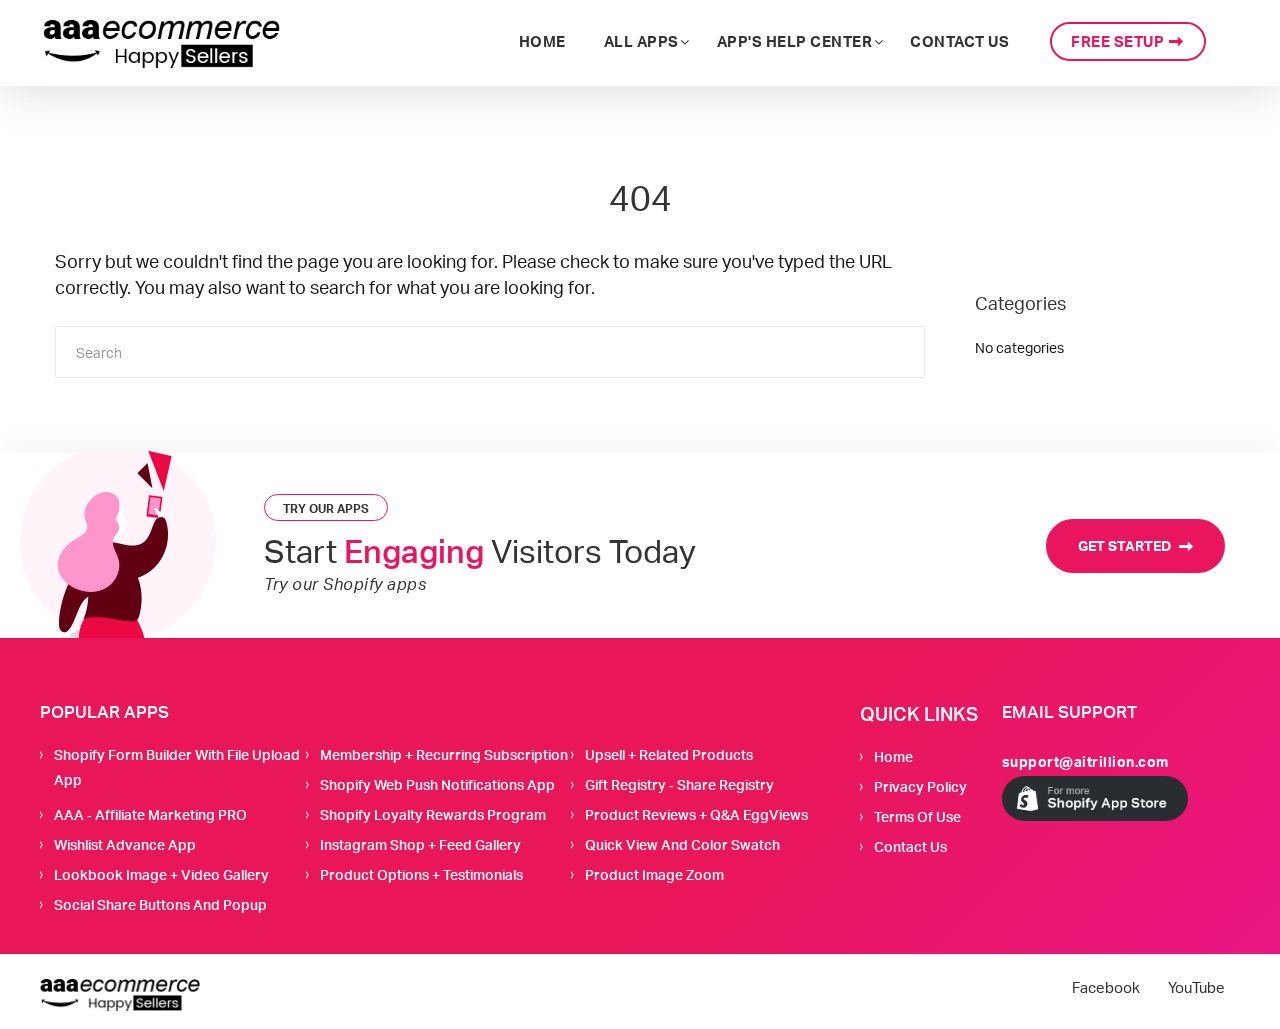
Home (893, 756)
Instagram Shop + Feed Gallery (420, 844)
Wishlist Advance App (125, 844)
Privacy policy (920, 786)
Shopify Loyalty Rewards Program (433, 814)
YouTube (1196, 988)
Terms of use (917, 816)
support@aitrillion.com (1085, 761)
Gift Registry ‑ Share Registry (679, 784)
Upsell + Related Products (669, 754)
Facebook (1106, 988)
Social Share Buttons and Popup (160, 904)
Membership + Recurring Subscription (444, 754)
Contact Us (910, 846)
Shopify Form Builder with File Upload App (177, 767)
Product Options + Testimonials (421, 874)
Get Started (1126, 545)
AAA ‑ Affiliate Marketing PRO (150, 814)
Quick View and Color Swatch (682, 844)
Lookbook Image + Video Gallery (161, 874)
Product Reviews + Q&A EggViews (696, 814)
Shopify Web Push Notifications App (437, 784)
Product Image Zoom (654, 874)
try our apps (326, 508)
